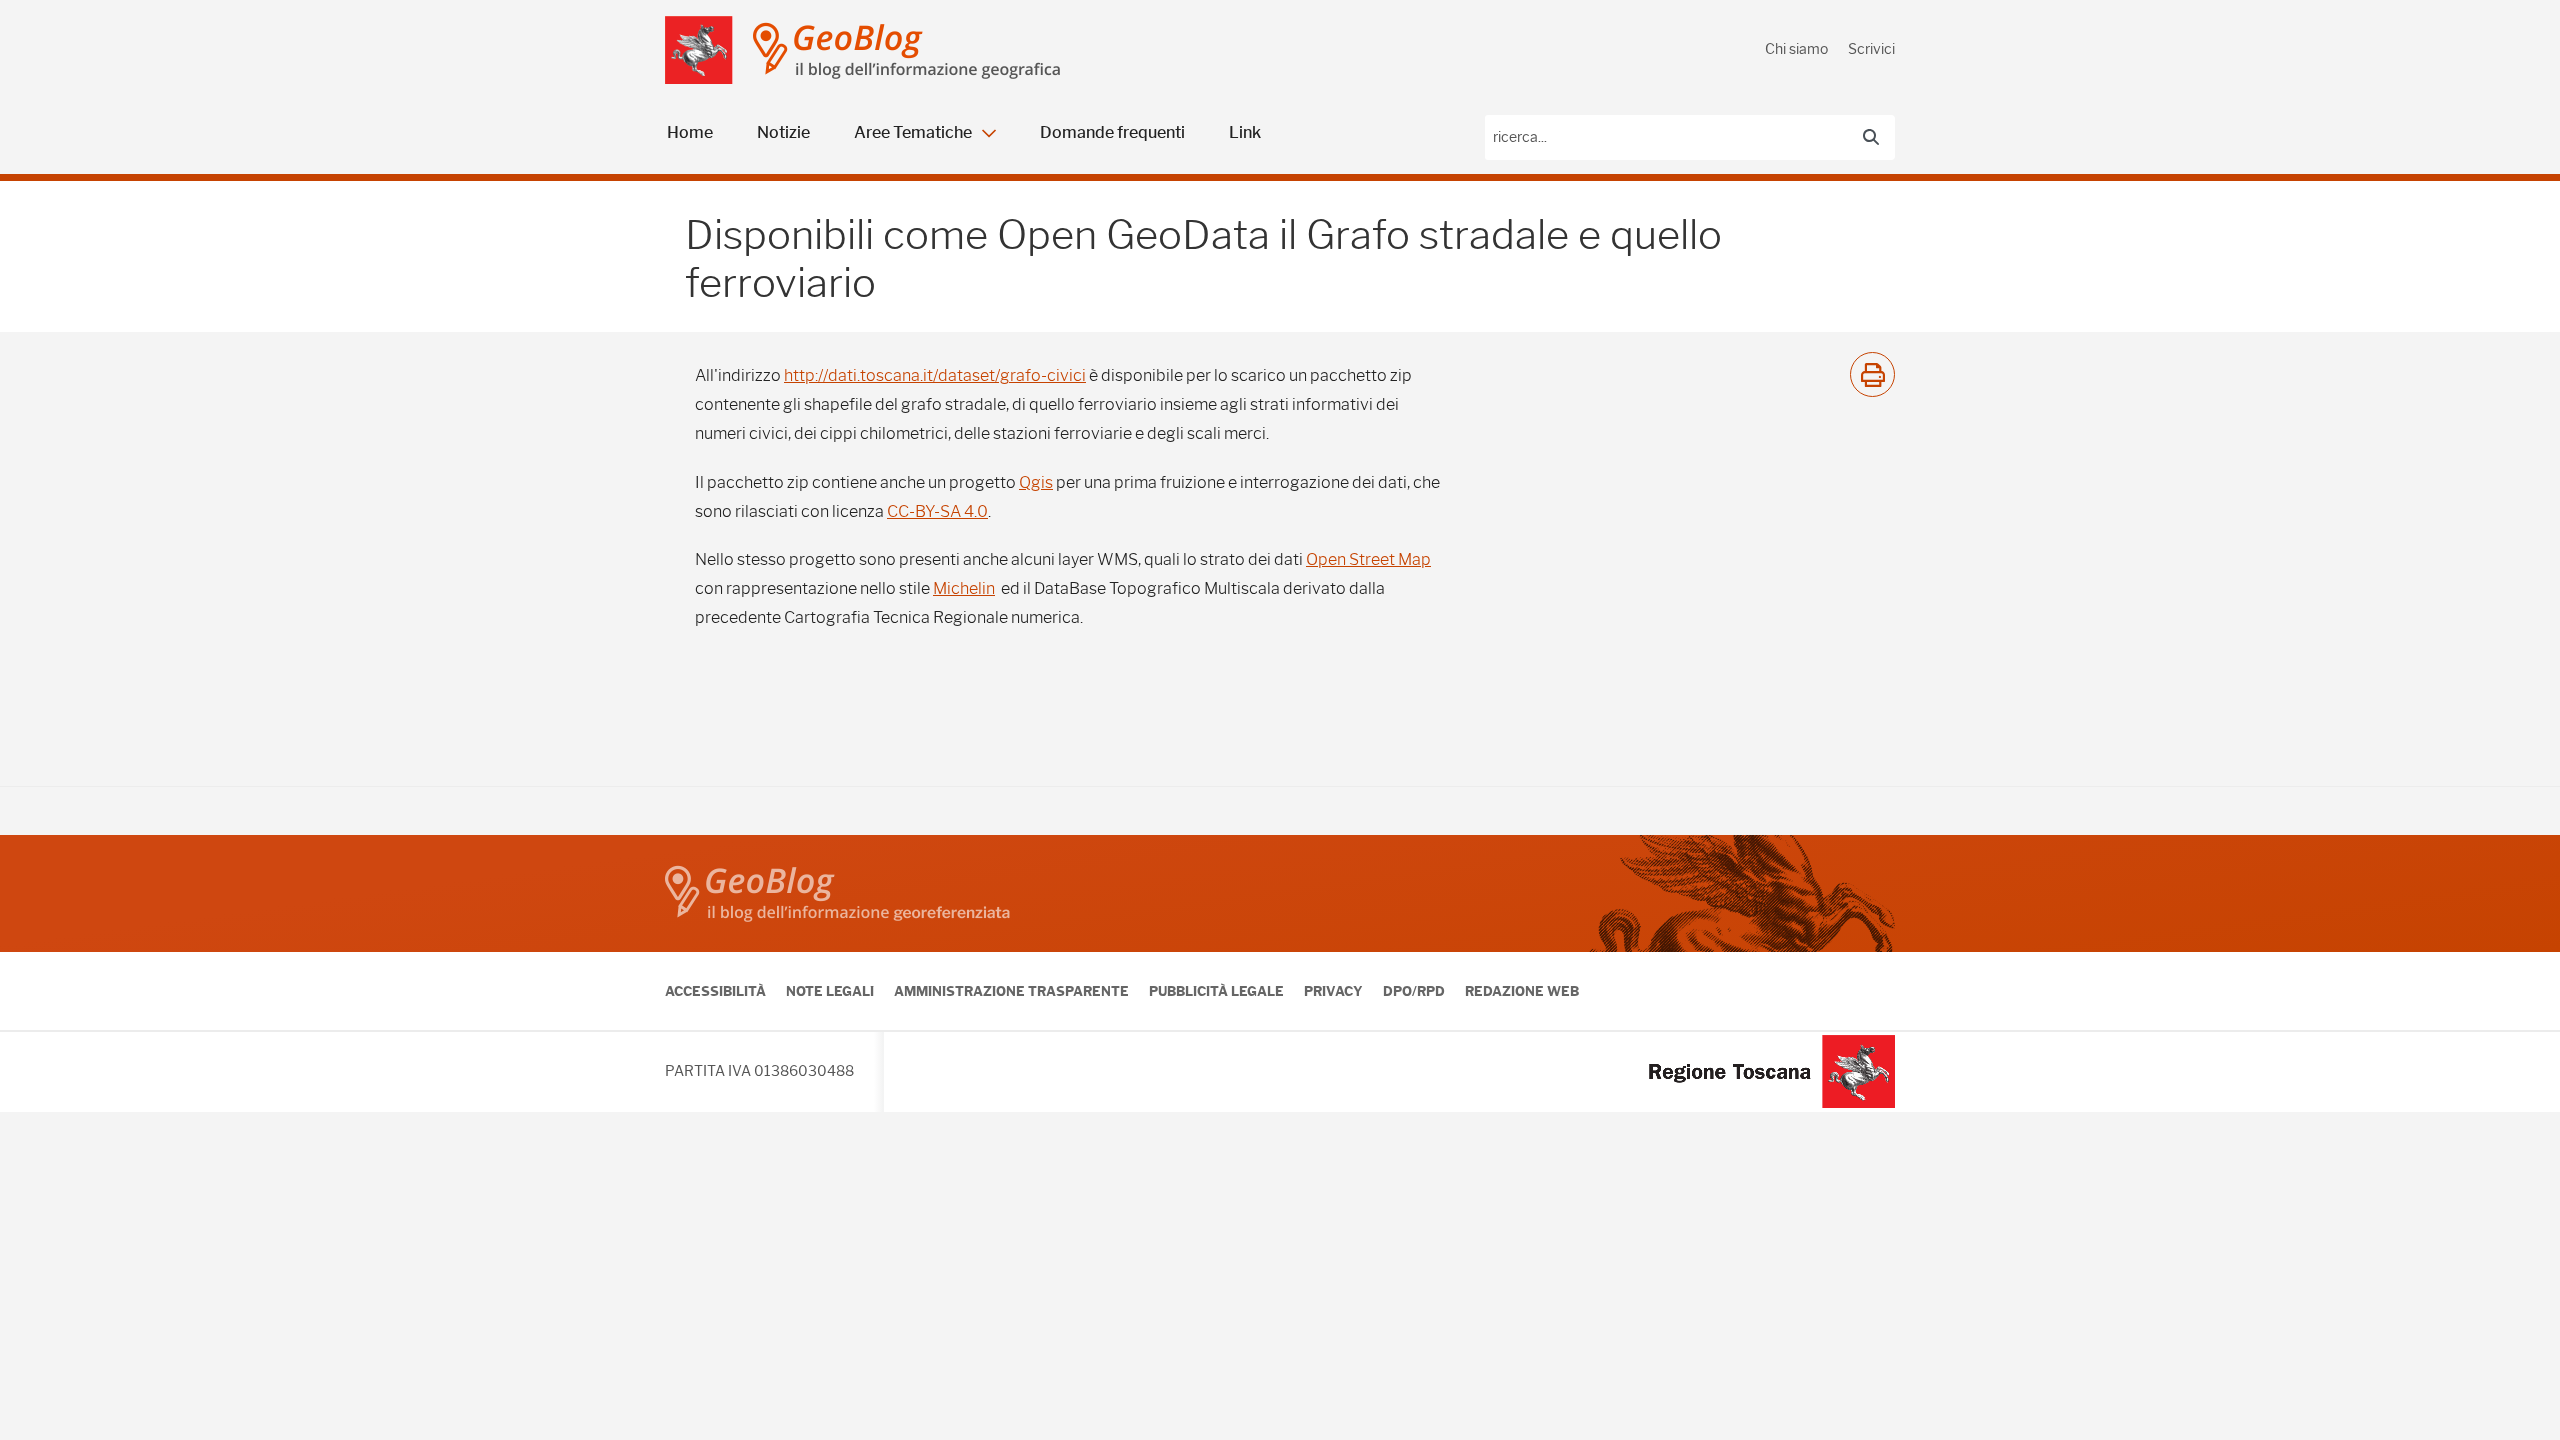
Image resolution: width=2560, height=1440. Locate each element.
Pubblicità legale (1216, 991)
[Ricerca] (1871, 137)
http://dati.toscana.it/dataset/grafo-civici (935, 375)
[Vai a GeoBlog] (906, 50)
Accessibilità (715, 991)
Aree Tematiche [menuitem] (913, 132)
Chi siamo (1796, 49)
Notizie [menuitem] (783, 132)
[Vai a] (699, 50)
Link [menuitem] (1245, 132)
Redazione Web (1522, 991)
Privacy (1333, 991)
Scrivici (1871, 49)
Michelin (964, 588)
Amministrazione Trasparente (1011, 991)
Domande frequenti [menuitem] (1112, 132)
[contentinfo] (1280, 973)
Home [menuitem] (690, 132)
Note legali (830, 991)
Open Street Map (1368, 559)
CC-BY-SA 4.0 (937, 511)
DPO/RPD (1414, 991)
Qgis (1036, 482)
